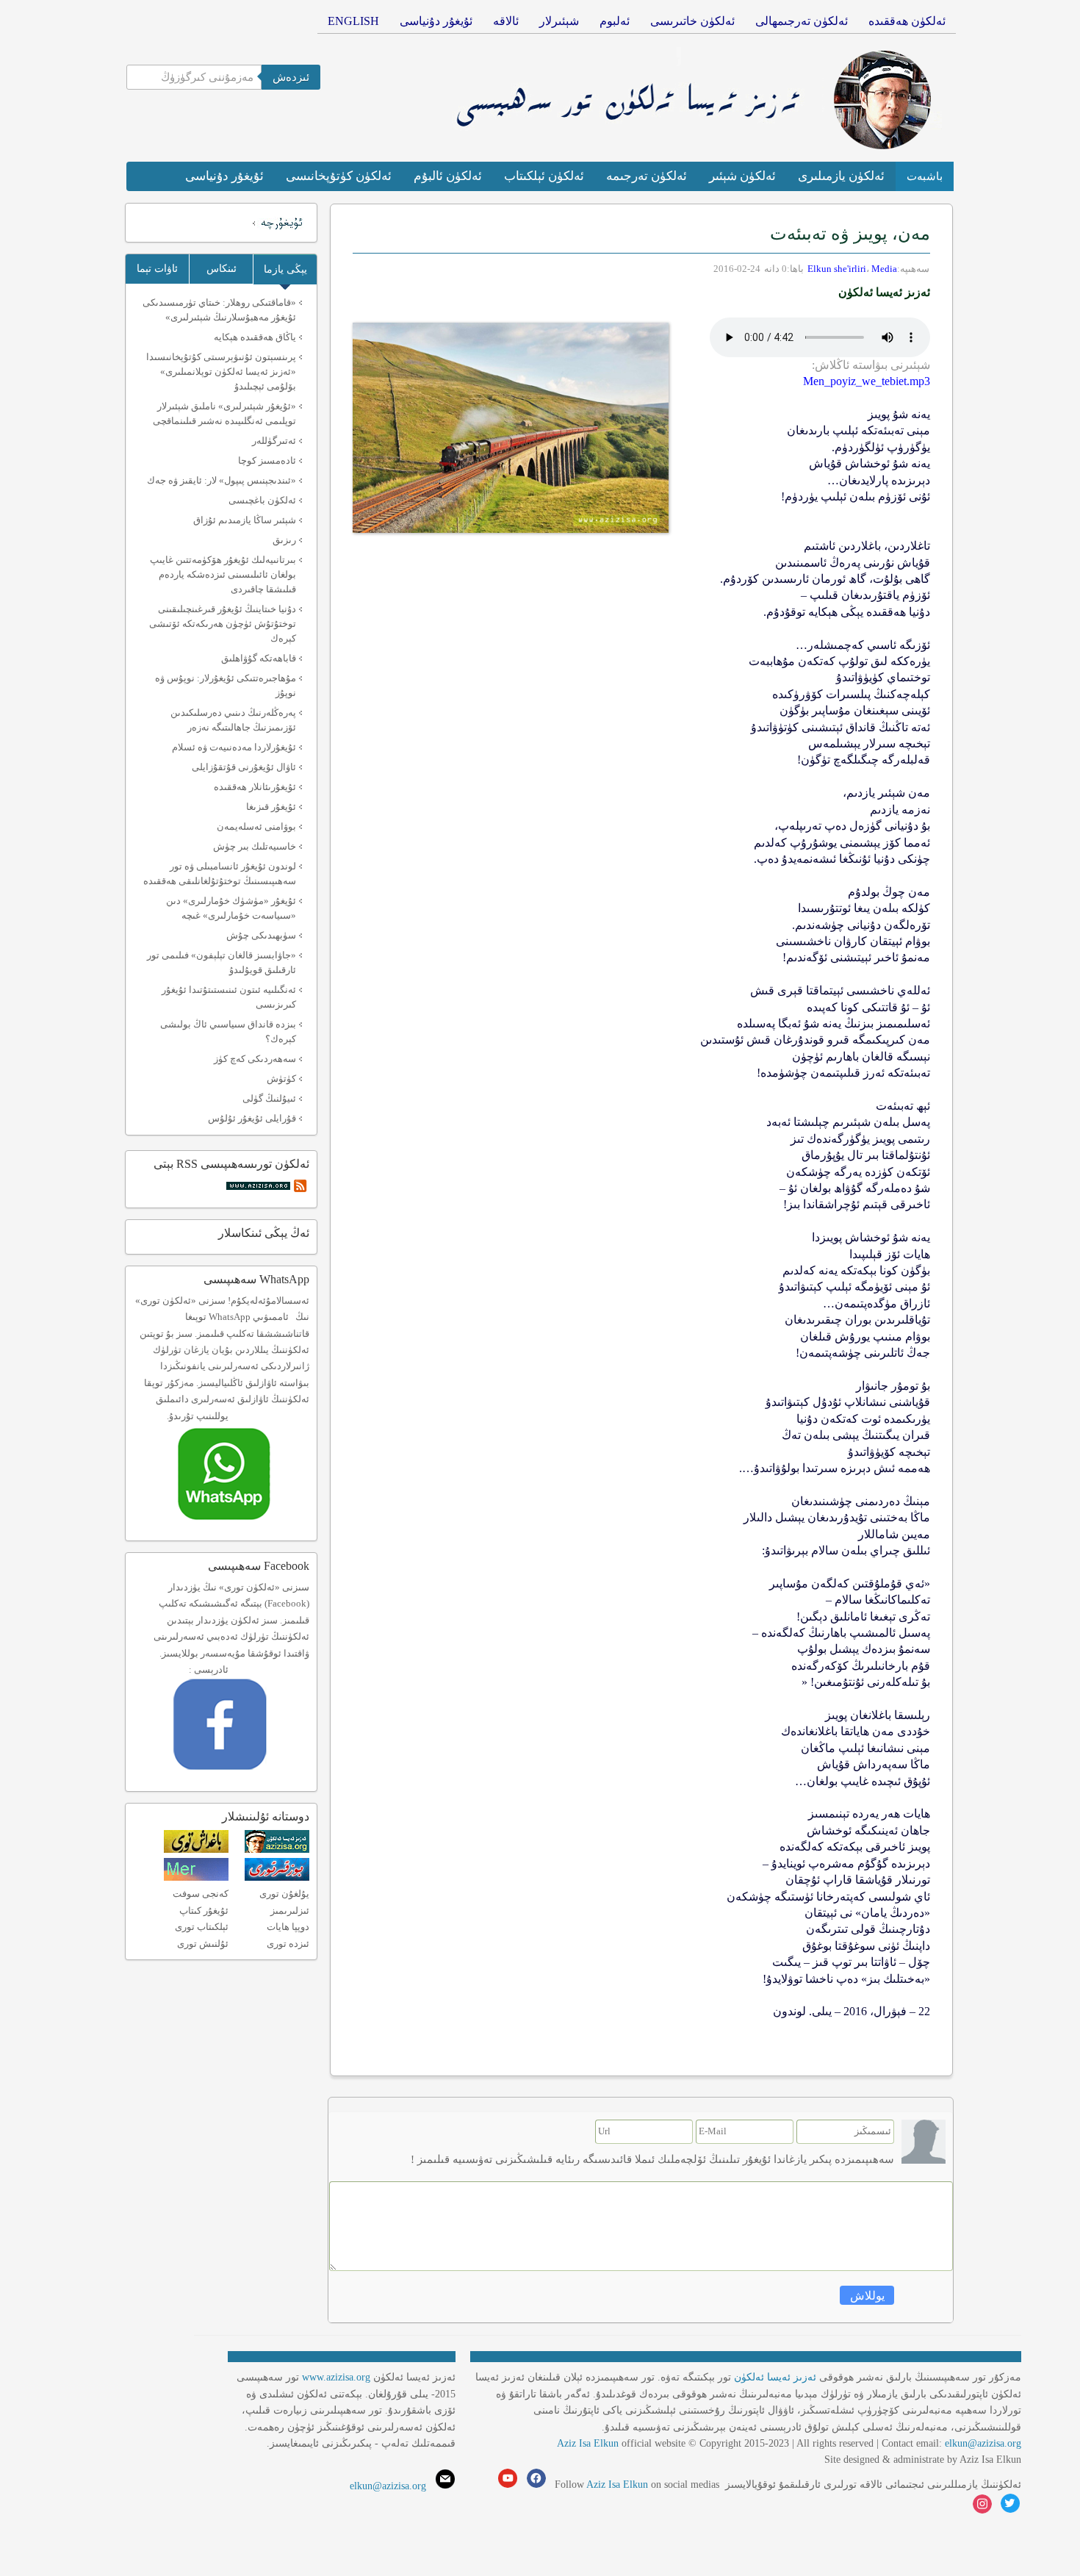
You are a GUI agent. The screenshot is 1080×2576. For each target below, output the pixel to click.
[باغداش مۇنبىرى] (196, 1850)
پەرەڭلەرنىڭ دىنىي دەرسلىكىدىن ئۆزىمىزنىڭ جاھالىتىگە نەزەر (233, 720)
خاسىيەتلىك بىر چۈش (255, 846)
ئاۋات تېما (157, 269)
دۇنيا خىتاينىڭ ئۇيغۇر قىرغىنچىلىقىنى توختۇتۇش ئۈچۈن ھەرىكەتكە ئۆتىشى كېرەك (223, 624)
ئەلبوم (615, 21)
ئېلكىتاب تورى (202, 1927)
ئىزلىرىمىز (290, 1911)
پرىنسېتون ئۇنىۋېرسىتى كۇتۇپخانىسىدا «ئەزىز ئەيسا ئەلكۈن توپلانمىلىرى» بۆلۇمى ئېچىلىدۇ (221, 372)
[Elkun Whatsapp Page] (240, 1525)
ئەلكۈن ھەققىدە (907, 21)
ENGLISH (353, 21)
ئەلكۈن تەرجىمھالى (802, 21)
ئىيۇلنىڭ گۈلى (269, 1098)
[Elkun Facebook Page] (241, 1775)
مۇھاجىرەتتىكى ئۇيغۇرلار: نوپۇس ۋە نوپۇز (226, 685)
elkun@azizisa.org (983, 2443)
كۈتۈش (281, 1079)
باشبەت (925, 176)
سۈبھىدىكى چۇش (261, 935)
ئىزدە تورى (288, 1944)
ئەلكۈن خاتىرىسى (692, 21)
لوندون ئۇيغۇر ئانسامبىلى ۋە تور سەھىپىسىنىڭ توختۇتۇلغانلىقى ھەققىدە (220, 873)
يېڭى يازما (285, 269)
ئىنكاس (222, 269)
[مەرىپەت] (196, 1877)
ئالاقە (506, 21)
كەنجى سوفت (201, 1894)
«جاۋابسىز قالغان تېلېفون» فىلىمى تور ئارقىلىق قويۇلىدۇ (222, 962)
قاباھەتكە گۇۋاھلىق (259, 658)
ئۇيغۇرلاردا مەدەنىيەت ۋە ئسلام (234, 747)
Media (884, 269)
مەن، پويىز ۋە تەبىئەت (850, 234)
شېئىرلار (559, 21)
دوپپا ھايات (288, 1927)
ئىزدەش (291, 77)
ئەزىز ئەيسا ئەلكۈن (775, 2377)
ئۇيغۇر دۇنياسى (436, 21)
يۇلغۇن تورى (284, 1894)
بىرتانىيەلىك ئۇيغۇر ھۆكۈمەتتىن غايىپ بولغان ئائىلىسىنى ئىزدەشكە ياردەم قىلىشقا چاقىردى (223, 574)
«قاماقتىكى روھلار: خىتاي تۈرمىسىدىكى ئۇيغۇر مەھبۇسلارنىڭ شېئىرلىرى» (219, 310)
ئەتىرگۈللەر (274, 441)
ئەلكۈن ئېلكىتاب (544, 176)
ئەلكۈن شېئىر (742, 176)
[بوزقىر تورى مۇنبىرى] (277, 1877)
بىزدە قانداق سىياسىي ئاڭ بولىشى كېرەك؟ (228, 1032)
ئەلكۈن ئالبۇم (448, 176)
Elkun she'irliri (837, 269)
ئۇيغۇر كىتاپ (204, 1911)
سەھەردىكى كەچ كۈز (255, 1059)
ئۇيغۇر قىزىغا (271, 807)
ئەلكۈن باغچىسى (262, 500)
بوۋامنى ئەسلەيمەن (256, 826)
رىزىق (284, 540)
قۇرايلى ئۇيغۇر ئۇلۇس (252, 1118)
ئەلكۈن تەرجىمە (647, 176)
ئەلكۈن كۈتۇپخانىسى (339, 176)
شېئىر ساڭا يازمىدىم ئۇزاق (245, 520)
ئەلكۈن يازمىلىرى (841, 176)
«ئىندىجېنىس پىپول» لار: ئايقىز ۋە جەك (222, 480)
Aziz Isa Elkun (588, 2443)
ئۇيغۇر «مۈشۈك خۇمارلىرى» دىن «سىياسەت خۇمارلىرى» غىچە (231, 908)
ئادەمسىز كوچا (267, 460)
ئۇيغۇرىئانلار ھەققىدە (255, 787)
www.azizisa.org (336, 2377)
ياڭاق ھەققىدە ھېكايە (255, 337)
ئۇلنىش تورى (203, 1944)
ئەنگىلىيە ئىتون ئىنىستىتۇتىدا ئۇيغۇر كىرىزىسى (229, 997)
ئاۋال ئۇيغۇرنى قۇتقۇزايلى (244, 767)
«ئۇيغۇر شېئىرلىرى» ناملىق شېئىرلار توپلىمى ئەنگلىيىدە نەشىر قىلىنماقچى (224, 413)
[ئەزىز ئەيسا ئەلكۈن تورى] (277, 1850)
